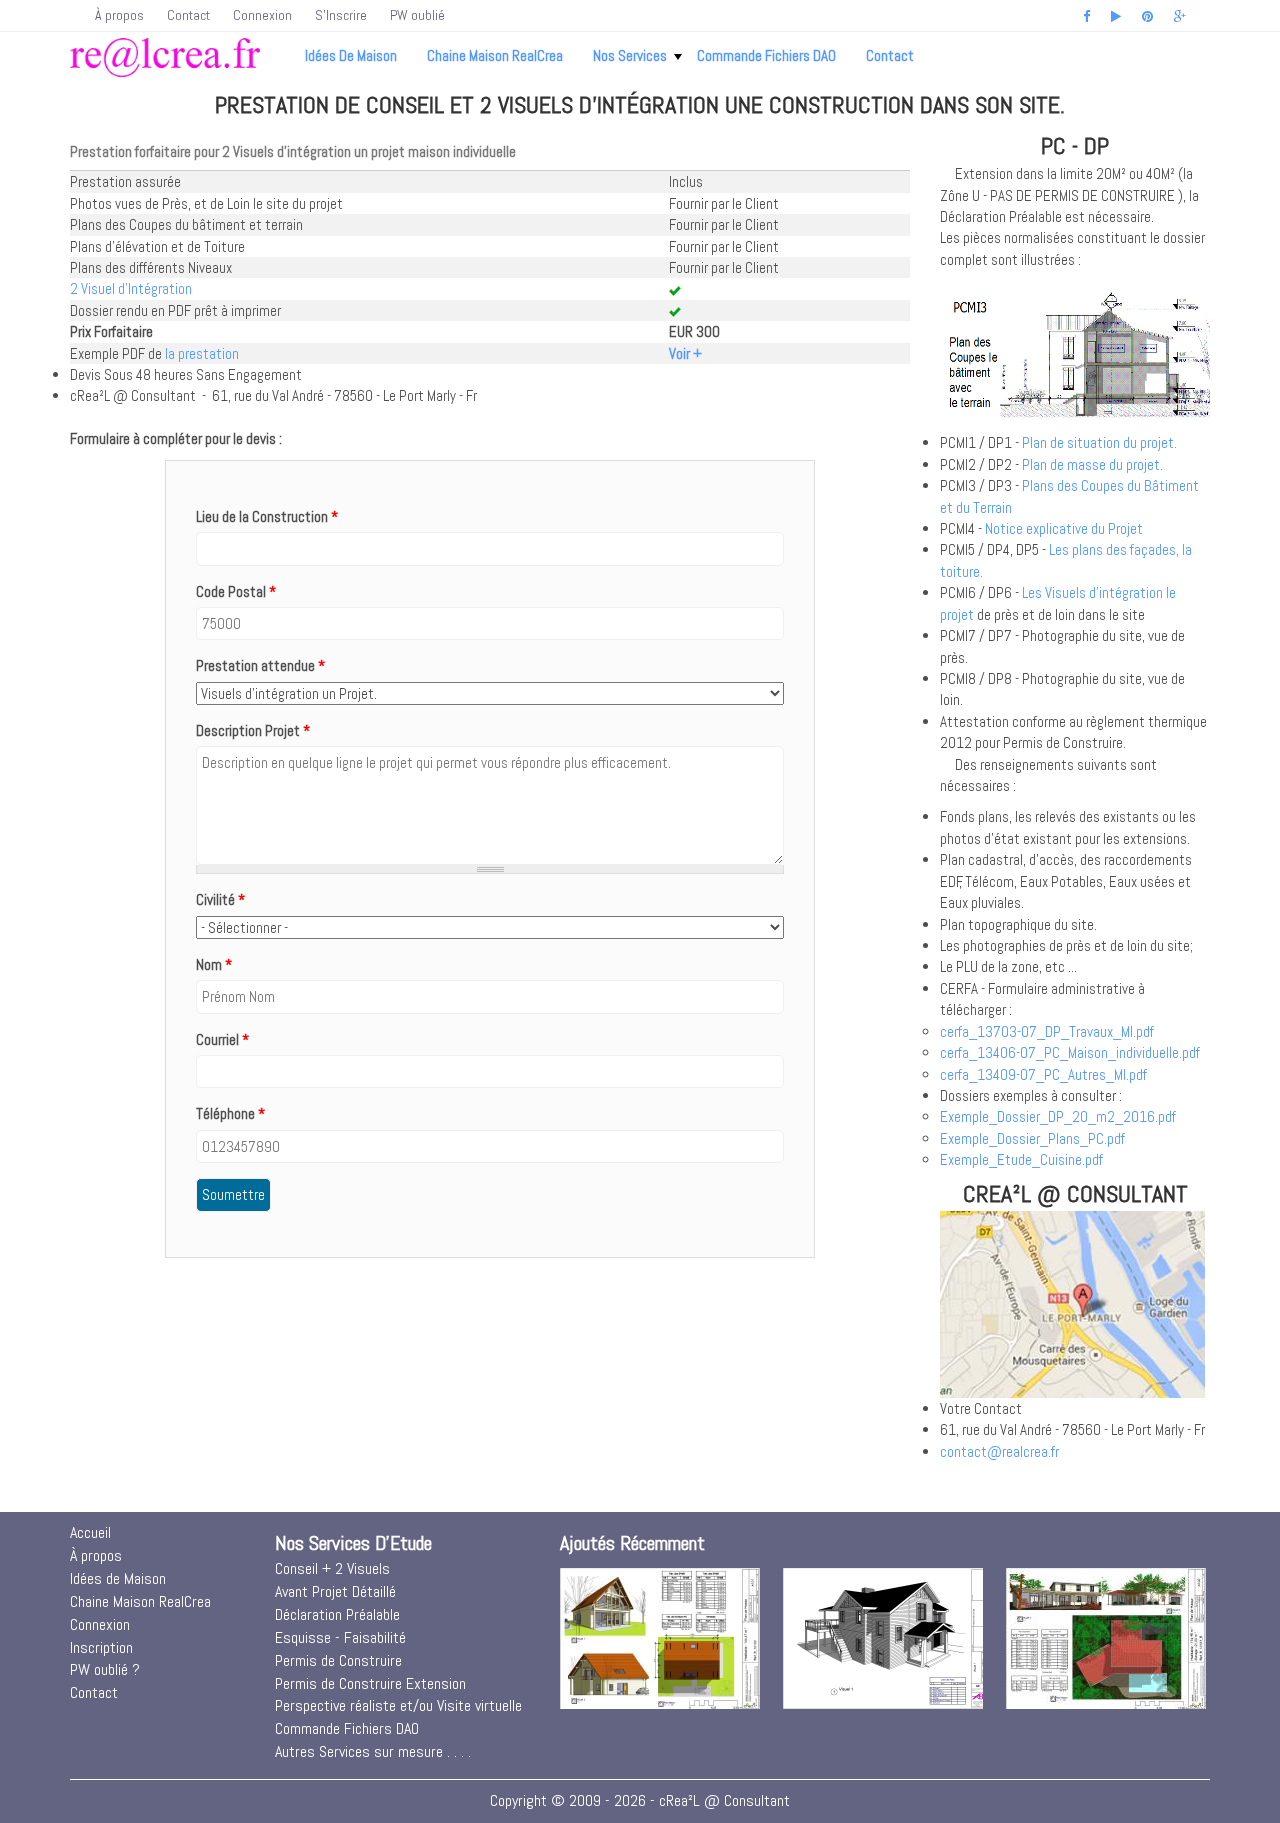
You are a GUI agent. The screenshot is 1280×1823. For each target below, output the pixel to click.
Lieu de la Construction (267, 516)
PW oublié (417, 15)
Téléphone (230, 1113)
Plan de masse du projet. (1092, 464)
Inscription (101, 1647)
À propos (119, 15)
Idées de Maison (351, 55)
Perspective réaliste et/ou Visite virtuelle (398, 1705)
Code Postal (236, 591)
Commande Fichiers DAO (766, 55)
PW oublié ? (105, 1669)
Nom (214, 964)
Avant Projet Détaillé (335, 1591)
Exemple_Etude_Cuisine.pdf (1021, 1159)
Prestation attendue (260, 665)
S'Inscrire (341, 15)
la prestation (202, 353)
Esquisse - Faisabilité (340, 1637)
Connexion (262, 15)
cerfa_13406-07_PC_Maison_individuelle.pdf (1070, 1052)
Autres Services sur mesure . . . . (373, 1751)
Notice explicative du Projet (1064, 528)
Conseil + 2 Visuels (332, 1568)
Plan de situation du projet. (1099, 442)
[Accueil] (165, 56)
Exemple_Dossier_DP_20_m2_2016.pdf (1058, 1116)
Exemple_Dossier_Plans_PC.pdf (1032, 1138)
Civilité (220, 899)
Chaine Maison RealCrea (495, 55)
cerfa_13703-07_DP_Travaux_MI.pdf (1047, 1031)
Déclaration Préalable (337, 1614)
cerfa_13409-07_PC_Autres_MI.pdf (1043, 1074)
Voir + (685, 353)
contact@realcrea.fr (999, 1451)
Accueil (90, 1532)
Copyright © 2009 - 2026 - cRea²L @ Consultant (640, 1800)
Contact (188, 15)
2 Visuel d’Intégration (131, 288)
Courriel (222, 1039)
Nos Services (630, 55)
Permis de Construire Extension (370, 1683)
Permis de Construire (338, 1660)
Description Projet (253, 730)
